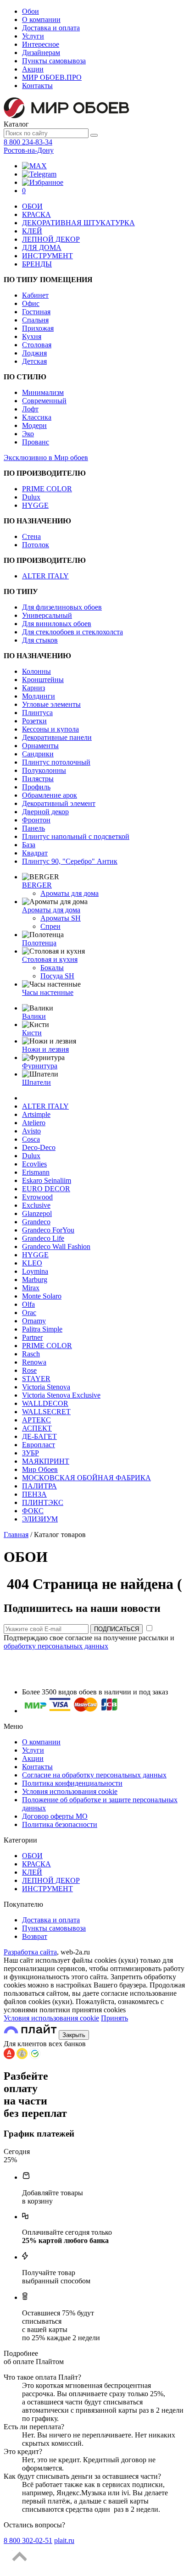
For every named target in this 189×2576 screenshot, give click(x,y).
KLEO (32, 1263)
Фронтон (36, 820)
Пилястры (38, 779)
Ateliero (34, 1123)
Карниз (33, 688)
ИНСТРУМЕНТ (47, 256)
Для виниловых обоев (57, 624)
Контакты (37, 86)
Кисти (32, 1033)
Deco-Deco (39, 1147)
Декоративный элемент (59, 803)
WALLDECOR (45, 1403)
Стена (31, 536)
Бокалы (52, 968)
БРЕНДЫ (37, 264)
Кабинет (35, 295)
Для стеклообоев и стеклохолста (72, 632)
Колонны (36, 671)
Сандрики (38, 754)
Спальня (35, 320)
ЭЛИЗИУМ (40, 1519)
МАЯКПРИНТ (46, 1461)
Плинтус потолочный (56, 762)
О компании (41, 19)
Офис (31, 303)
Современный (44, 401)
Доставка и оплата (51, 28)
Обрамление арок (50, 795)
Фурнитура (40, 1066)
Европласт (39, 1445)
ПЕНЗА (34, 1494)
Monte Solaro (42, 1296)
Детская (34, 361)
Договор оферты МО (55, 1816)
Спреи (50, 926)
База (29, 845)
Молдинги (39, 696)
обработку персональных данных (56, 1646)
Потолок (36, 545)
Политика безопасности (60, 1824)
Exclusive (36, 1205)
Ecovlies (34, 1164)
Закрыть (74, 2035)
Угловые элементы (51, 704)
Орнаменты (40, 746)
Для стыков (40, 640)
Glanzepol (37, 1213)
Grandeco (36, 1222)
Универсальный (47, 615)
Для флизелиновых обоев (62, 607)
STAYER (36, 1379)
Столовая (37, 345)
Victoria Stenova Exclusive (61, 1395)
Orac (29, 1313)
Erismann (36, 1172)
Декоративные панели (57, 737)
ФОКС (33, 1511)
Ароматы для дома (69, 893)
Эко (28, 434)
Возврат (35, 1936)
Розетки (34, 721)
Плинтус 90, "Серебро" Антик (70, 861)
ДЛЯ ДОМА (42, 247)
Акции (33, 69)
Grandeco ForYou (48, 1230)
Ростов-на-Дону (29, 150)
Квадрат (35, 853)
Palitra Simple (42, 1329)
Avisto (31, 1131)
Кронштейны (43, 680)
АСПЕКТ (37, 1428)
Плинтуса (37, 713)
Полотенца (39, 943)
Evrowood (37, 1197)
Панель (33, 828)
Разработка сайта (30, 1952)
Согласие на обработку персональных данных (94, 1775)
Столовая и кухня (50, 959)
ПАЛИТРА (39, 1486)
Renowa (34, 1362)
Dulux (31, 497)
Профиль (36, 787)
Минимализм (43, 392)
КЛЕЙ (32, 231)
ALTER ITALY (45, 576)
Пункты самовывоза (54, 61)
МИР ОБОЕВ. (52, 77)
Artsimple (36, 1114)
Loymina (35, 1271)
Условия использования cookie (70, 1791)
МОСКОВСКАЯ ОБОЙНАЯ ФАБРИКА (86, 1478)
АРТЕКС (36, 1420)
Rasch (31, 1354)
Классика (37, 417)
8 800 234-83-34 (28, 142)
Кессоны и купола (50, 729)
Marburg (35, 1280)
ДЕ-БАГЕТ (39, 1436)
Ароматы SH (61, 918)
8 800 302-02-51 (28, 2540)
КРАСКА (36, 214)
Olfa (28, 1304)
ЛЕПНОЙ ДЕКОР (51, 239)
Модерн (34, 425)
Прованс (36, 442)
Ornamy (34, 1321)
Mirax (31, 1288)
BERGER (37, 885)
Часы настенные (48, 992)
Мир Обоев (40, 1469)
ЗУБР (31, 1453)
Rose (29, 1370)
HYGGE (35, 505)
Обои (31, 11)
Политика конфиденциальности (72, 1783)
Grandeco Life (43, 1238)
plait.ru (64, 2540)
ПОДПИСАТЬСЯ (117, 1629)
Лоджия (34, 353)
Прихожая (38, 328)
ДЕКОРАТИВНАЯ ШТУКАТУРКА (78, 223)
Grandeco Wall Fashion (56, 1246)
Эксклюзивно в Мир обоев (46, 458)
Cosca (31, 1139)
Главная (16, 1535)
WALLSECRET (46, 1412)
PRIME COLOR (47, 489)
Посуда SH (57, 976)
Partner (32, 1337)
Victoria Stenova (46, 1387)
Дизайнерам (41, 53)
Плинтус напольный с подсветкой (76, 836)
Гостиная (36, 312)
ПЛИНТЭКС (43, 1502)
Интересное (41, 44)
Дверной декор (45, 812)
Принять (114, 2018)
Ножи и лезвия (45, 1049)
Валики (34, 1016)
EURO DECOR (46, 1189)
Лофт (30, 409)
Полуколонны (44, 770)
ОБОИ (32, 206)
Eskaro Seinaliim (47, 1180)
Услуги (33, 36)
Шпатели (36, 1082)
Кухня (32, 336)
